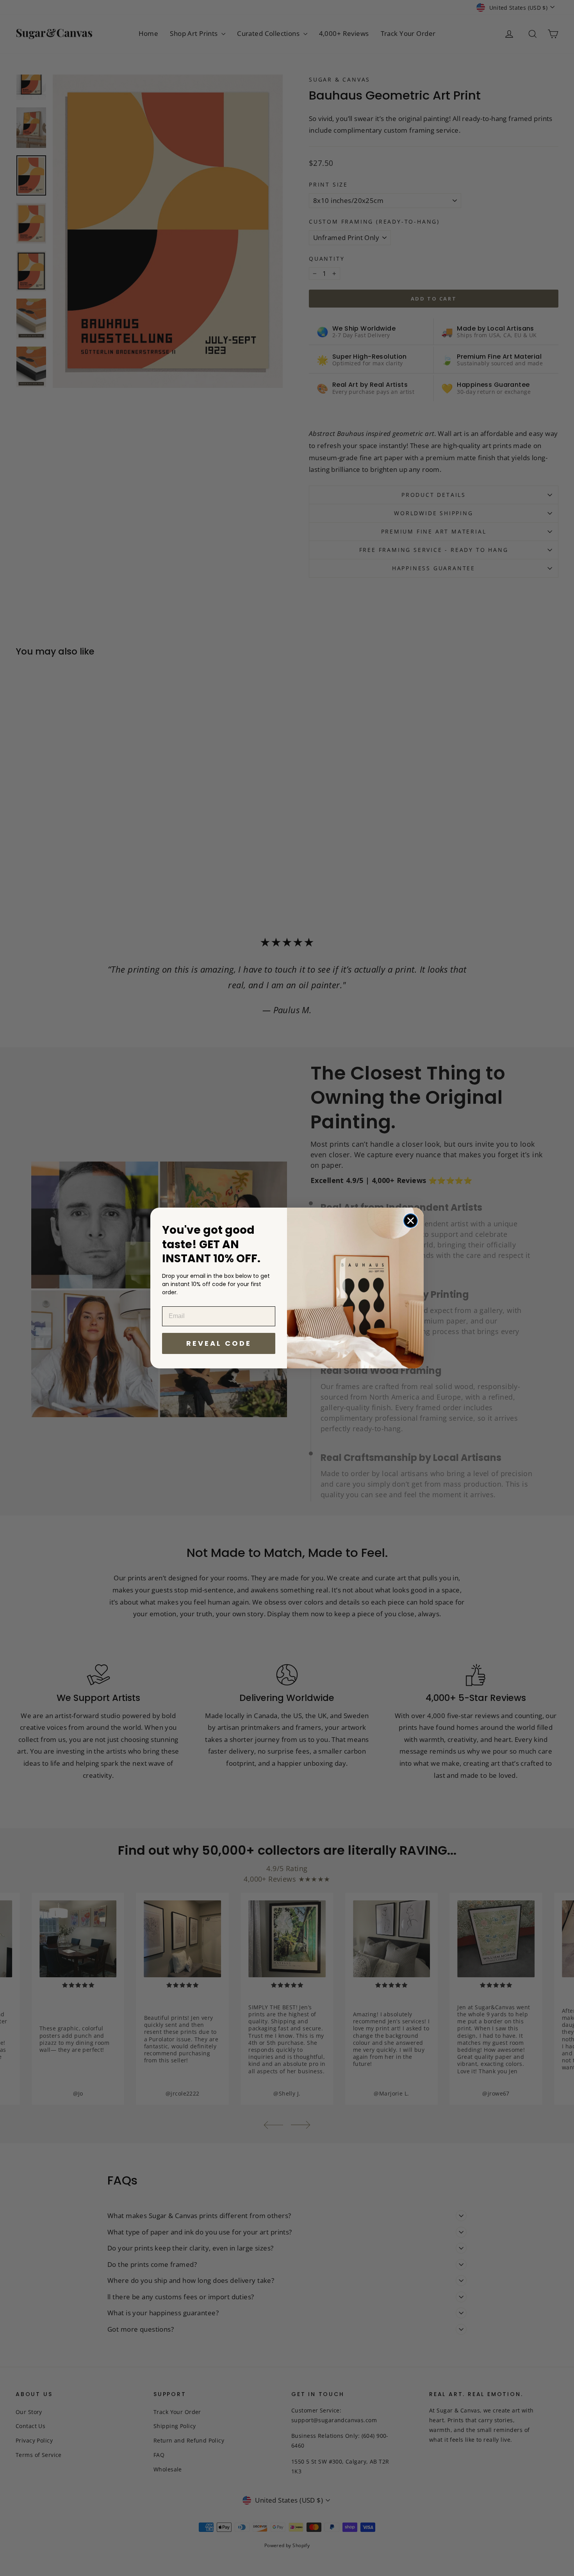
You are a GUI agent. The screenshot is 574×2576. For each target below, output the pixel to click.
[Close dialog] (411, 1221)
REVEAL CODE (219, 1343)
